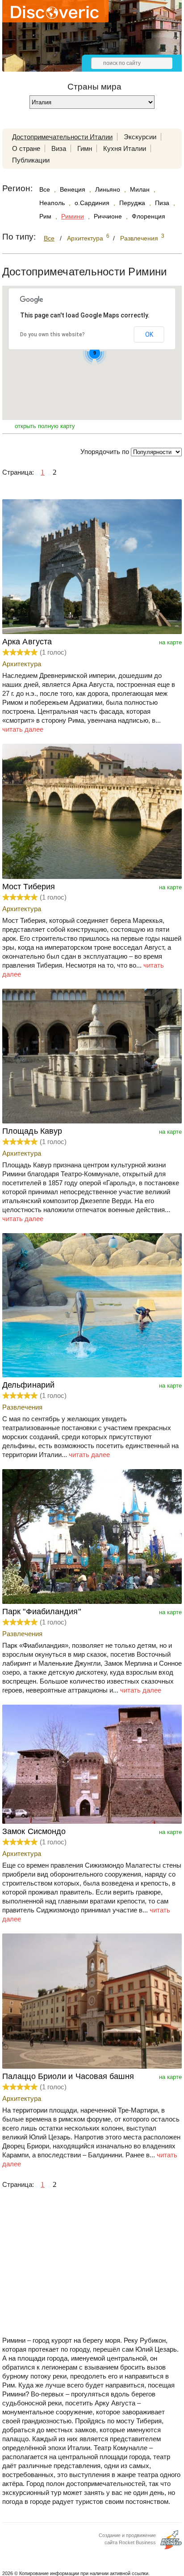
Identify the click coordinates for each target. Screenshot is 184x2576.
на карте (170, 642)
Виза (59, 148)
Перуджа (132, 203)
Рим (45, 216)
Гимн (85, 148)
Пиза (162, 203)
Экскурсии (140, 137)
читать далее (23, 729)
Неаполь (52, 203)
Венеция (73, 189)
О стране (26, 148)
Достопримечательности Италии (62, 137)
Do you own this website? (52, 334)
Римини (73, 216)
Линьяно (108, 189)
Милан (140, 189)
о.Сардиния (92, 203)
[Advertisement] (92, 2271)
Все (45, 189)
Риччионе (108, 216)
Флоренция (148, 216)
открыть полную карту (45, 426)
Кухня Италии (125, 148)
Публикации (31, 160)
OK (149, 334)
